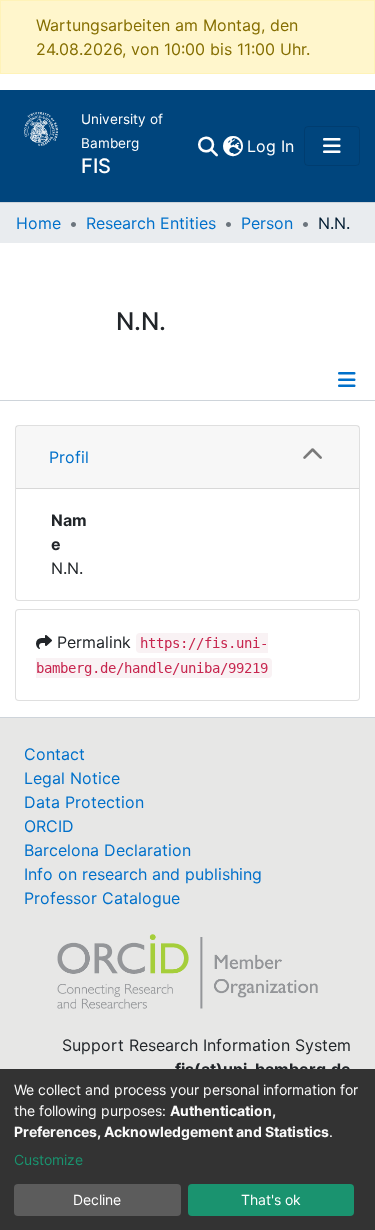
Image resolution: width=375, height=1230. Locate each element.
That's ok (271, 1199)
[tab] (187, 457)
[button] (232, 146)
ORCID (49, 826)
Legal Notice (72, 778)
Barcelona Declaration (107, 850)
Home (38, 223)
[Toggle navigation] (332, 146)
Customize (48, 1159)
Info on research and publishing (143, 874)
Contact (54, 754)
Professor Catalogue (102, 898)
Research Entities (151, 223)
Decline (97, 1199)
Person (267, 223)
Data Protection (84, 802)
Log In (271, 146)
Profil (69, 457)
